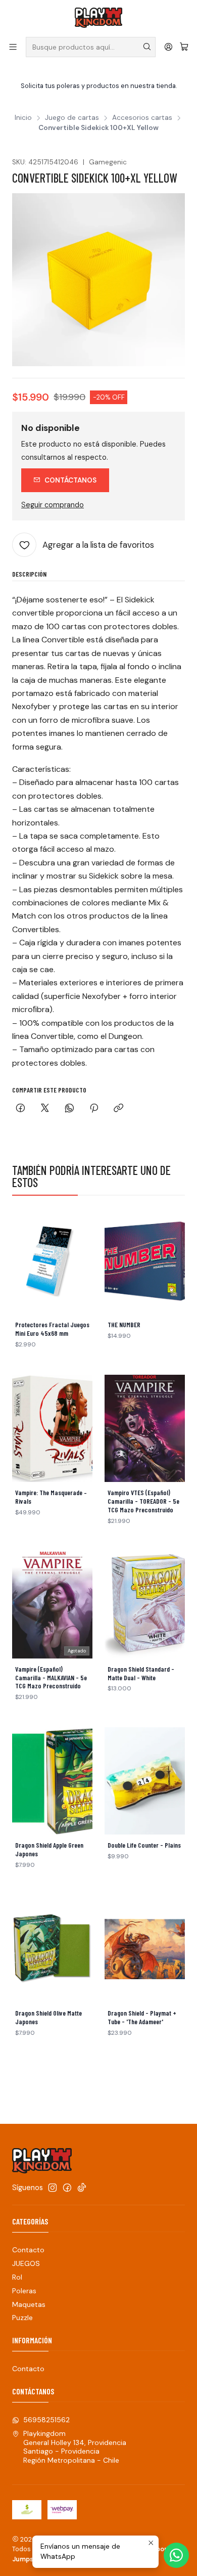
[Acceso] (168, 47)
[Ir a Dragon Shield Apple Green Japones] (52, 1781)
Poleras (24, 2291)
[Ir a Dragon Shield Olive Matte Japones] (52, 1949)
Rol (17, 2277)
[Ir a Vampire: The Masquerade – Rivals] (52, 1428)
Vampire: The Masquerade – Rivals (51, 1497)
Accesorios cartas (142, 118)
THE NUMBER (124, 1325)
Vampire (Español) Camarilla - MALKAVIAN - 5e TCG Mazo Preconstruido (51, 1678)
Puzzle (22, 2318)
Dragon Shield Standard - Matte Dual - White (141, 1673)
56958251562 (46, 2420)
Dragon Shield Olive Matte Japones (48, 2017)
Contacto (28, 2250)
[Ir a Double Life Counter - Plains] (145, 1781)
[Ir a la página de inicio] (98, 18)
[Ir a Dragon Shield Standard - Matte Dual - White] (145, 1605)
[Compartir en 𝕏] (45, 1109)
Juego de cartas (72, 118)
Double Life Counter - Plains (144, 1845)
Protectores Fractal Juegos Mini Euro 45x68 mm (52, 1329)
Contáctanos (70, 480)
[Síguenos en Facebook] (67, 2188)
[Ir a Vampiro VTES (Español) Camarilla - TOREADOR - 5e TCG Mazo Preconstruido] (145, 1428)
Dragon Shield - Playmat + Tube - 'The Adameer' (142, 2017)
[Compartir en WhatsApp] (69, 1109)
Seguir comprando (53, 505)
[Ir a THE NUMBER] (145, 1260)
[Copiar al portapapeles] (118, 1109)
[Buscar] (147, 47)
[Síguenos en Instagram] (53, 2188)
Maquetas (29, 2304)
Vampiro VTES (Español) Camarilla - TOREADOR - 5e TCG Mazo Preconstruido (143, 1501)
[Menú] (13, 47)
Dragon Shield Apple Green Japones (49, 1849)
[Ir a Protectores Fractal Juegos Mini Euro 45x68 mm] (52, 1260)
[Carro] (184, 47)
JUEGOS (26, 2263)
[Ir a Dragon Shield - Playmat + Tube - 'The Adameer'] (145, 1949)
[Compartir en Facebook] (20, 1109)
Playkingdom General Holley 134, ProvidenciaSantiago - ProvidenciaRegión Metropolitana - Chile (75, 2447)
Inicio (23, 118)
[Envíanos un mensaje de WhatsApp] (176, 2555)
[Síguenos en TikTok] (82, 2188)
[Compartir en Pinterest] (94, 1109)
